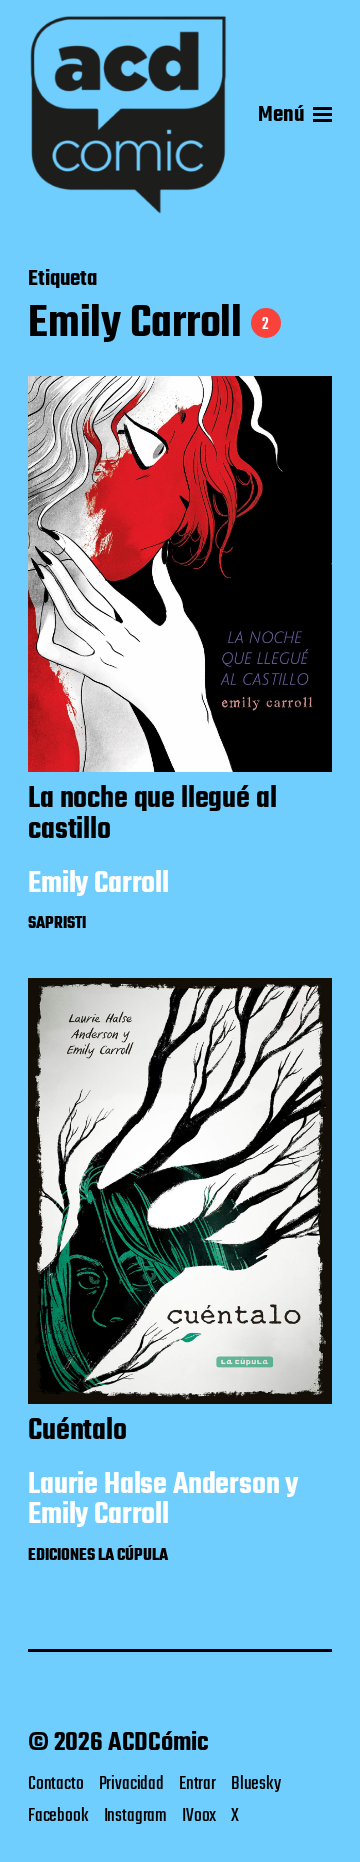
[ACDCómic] (128, 115)
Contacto (56, 1784)
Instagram (135, 1816)
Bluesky (256, 1784)
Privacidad (131, 1784)
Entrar (197, 1784)
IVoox (199, 1816)
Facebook (58, 1816)
